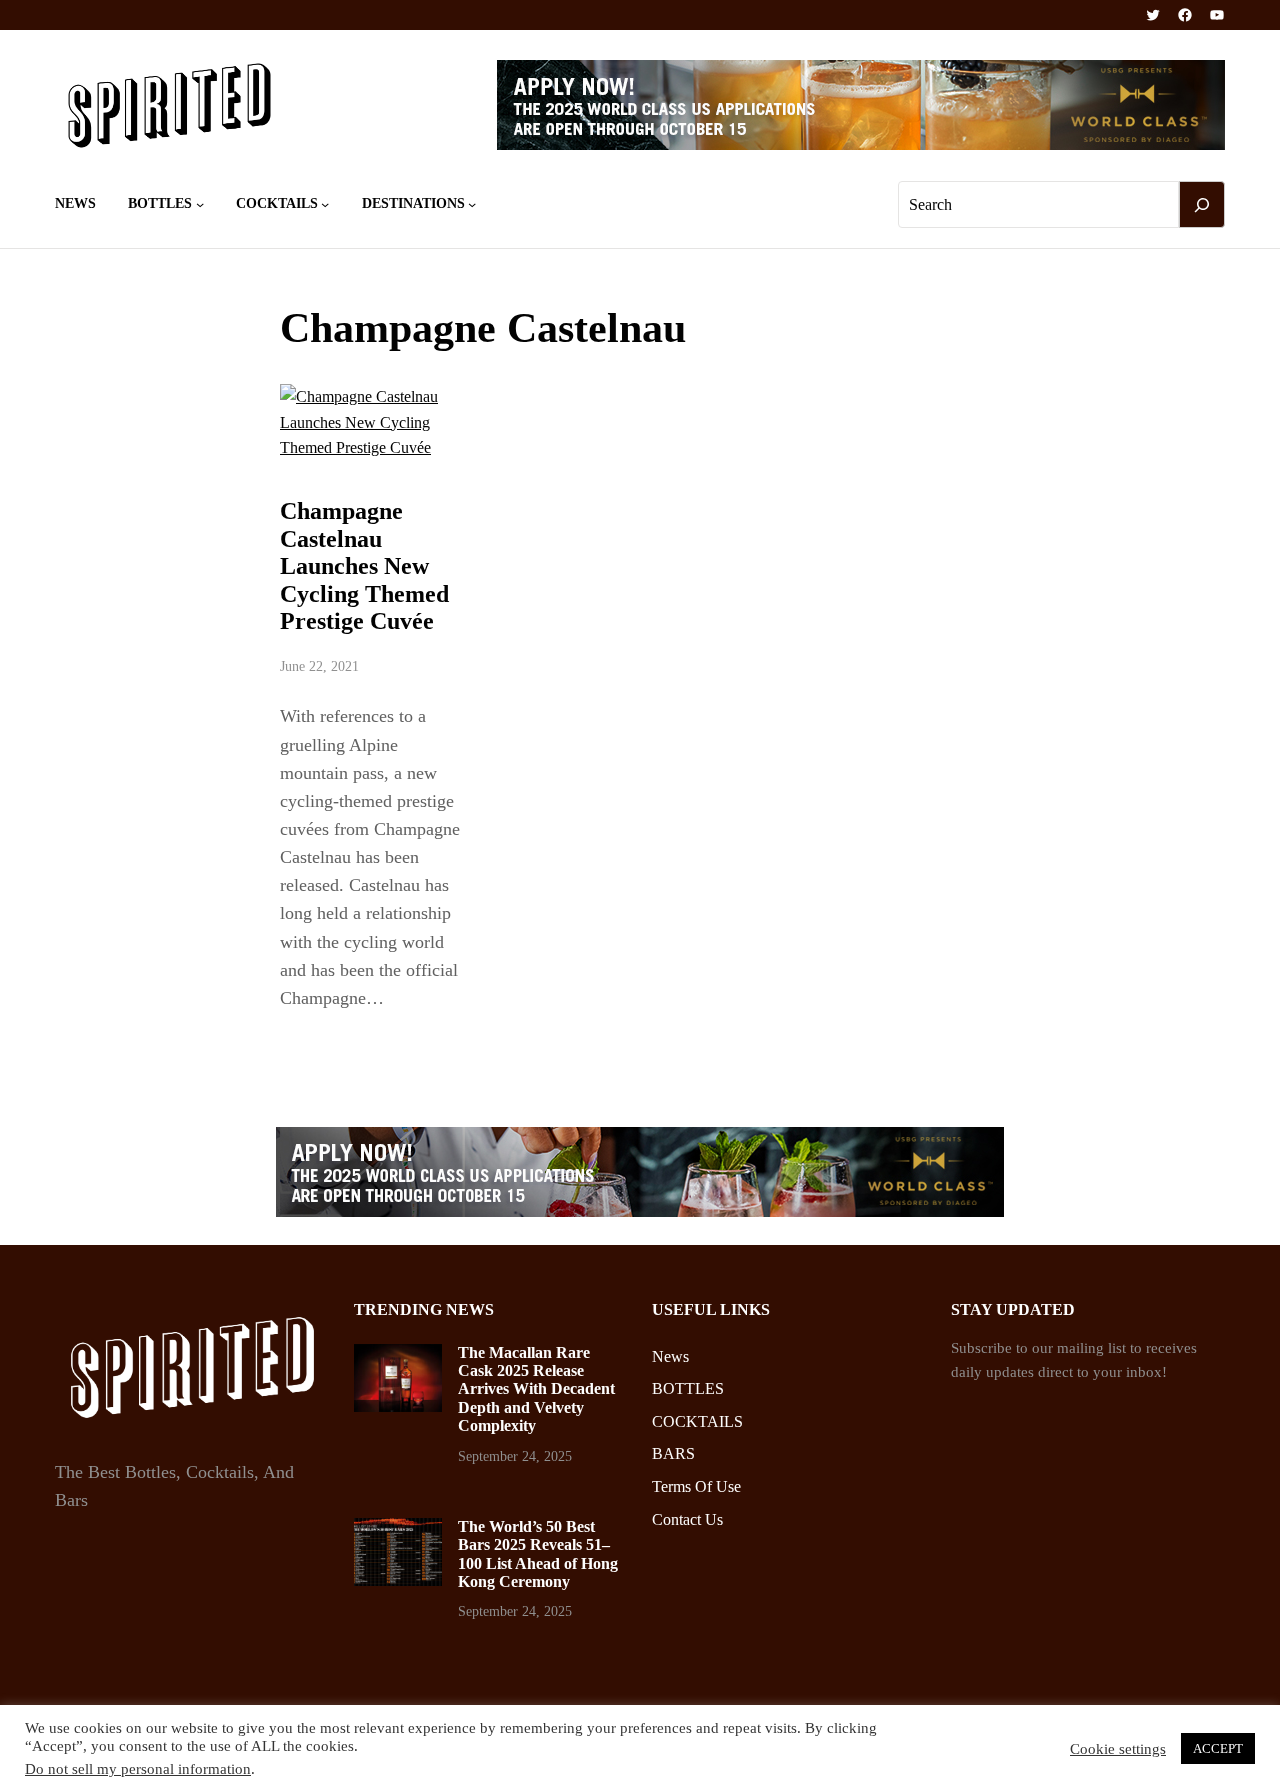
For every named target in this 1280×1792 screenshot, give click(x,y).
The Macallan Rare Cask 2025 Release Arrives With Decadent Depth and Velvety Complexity (536, 1389)
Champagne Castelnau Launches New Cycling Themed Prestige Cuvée (364, 566)
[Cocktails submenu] (325, 204)
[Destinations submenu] (472, 204)
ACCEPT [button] (1218, 1748)
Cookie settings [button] (1118, 1749)
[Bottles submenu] (200, 204)
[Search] (1202, 205)
